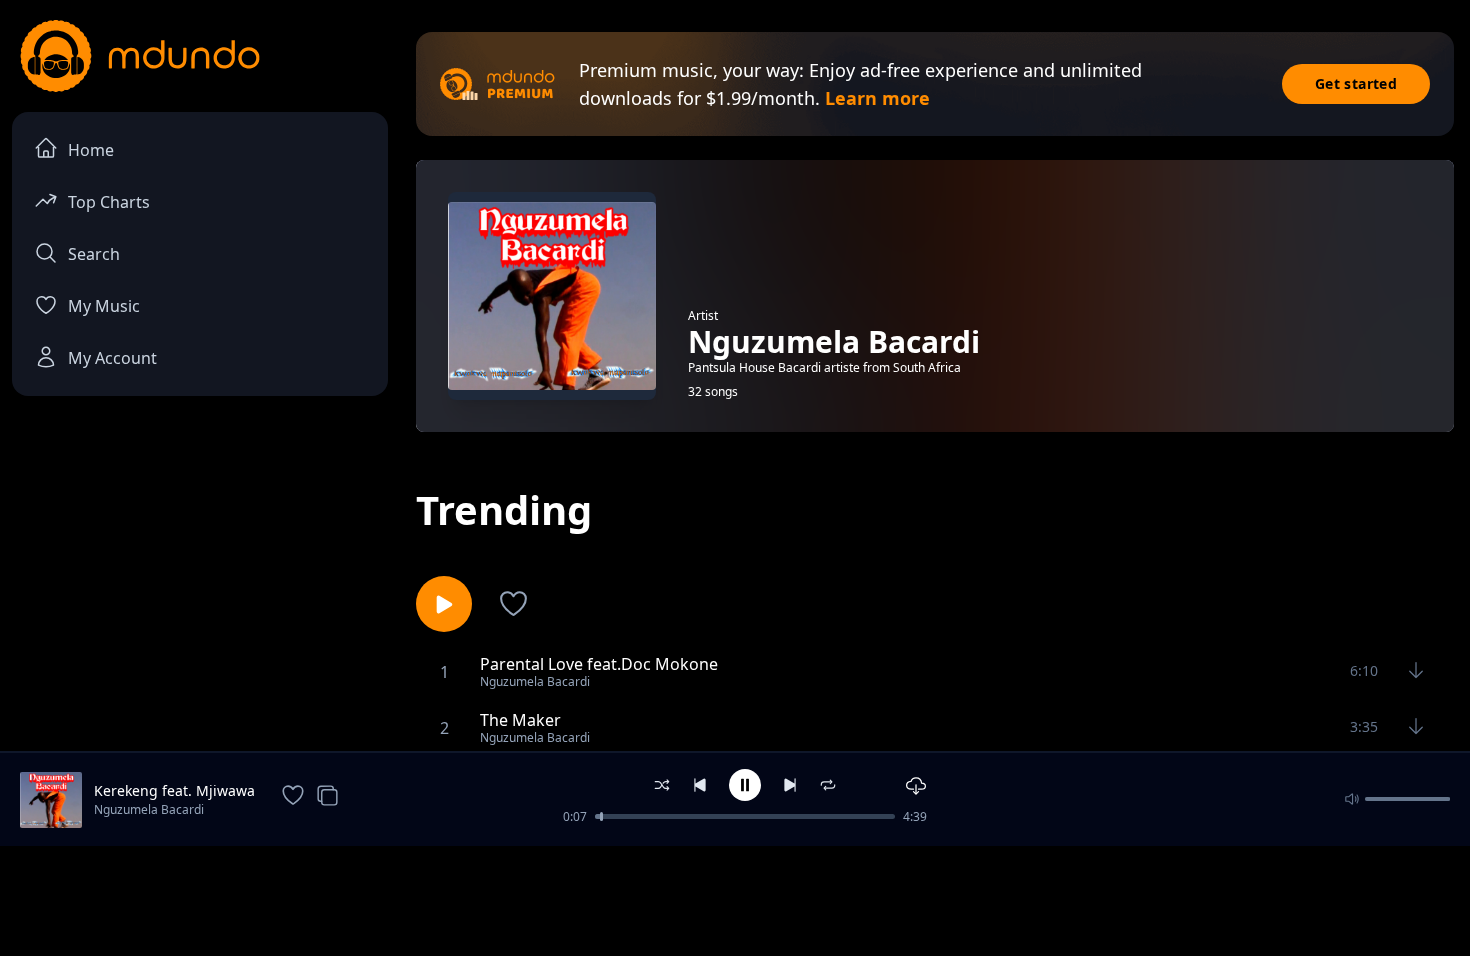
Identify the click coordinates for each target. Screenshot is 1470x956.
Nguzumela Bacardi (149, 809)
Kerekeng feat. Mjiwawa (174, 790)
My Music (104, 306)
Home (91, 150)
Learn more (877, 98)
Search (94, 254)
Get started (1356, 83)
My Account (112, 358)
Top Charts (109, 202)
